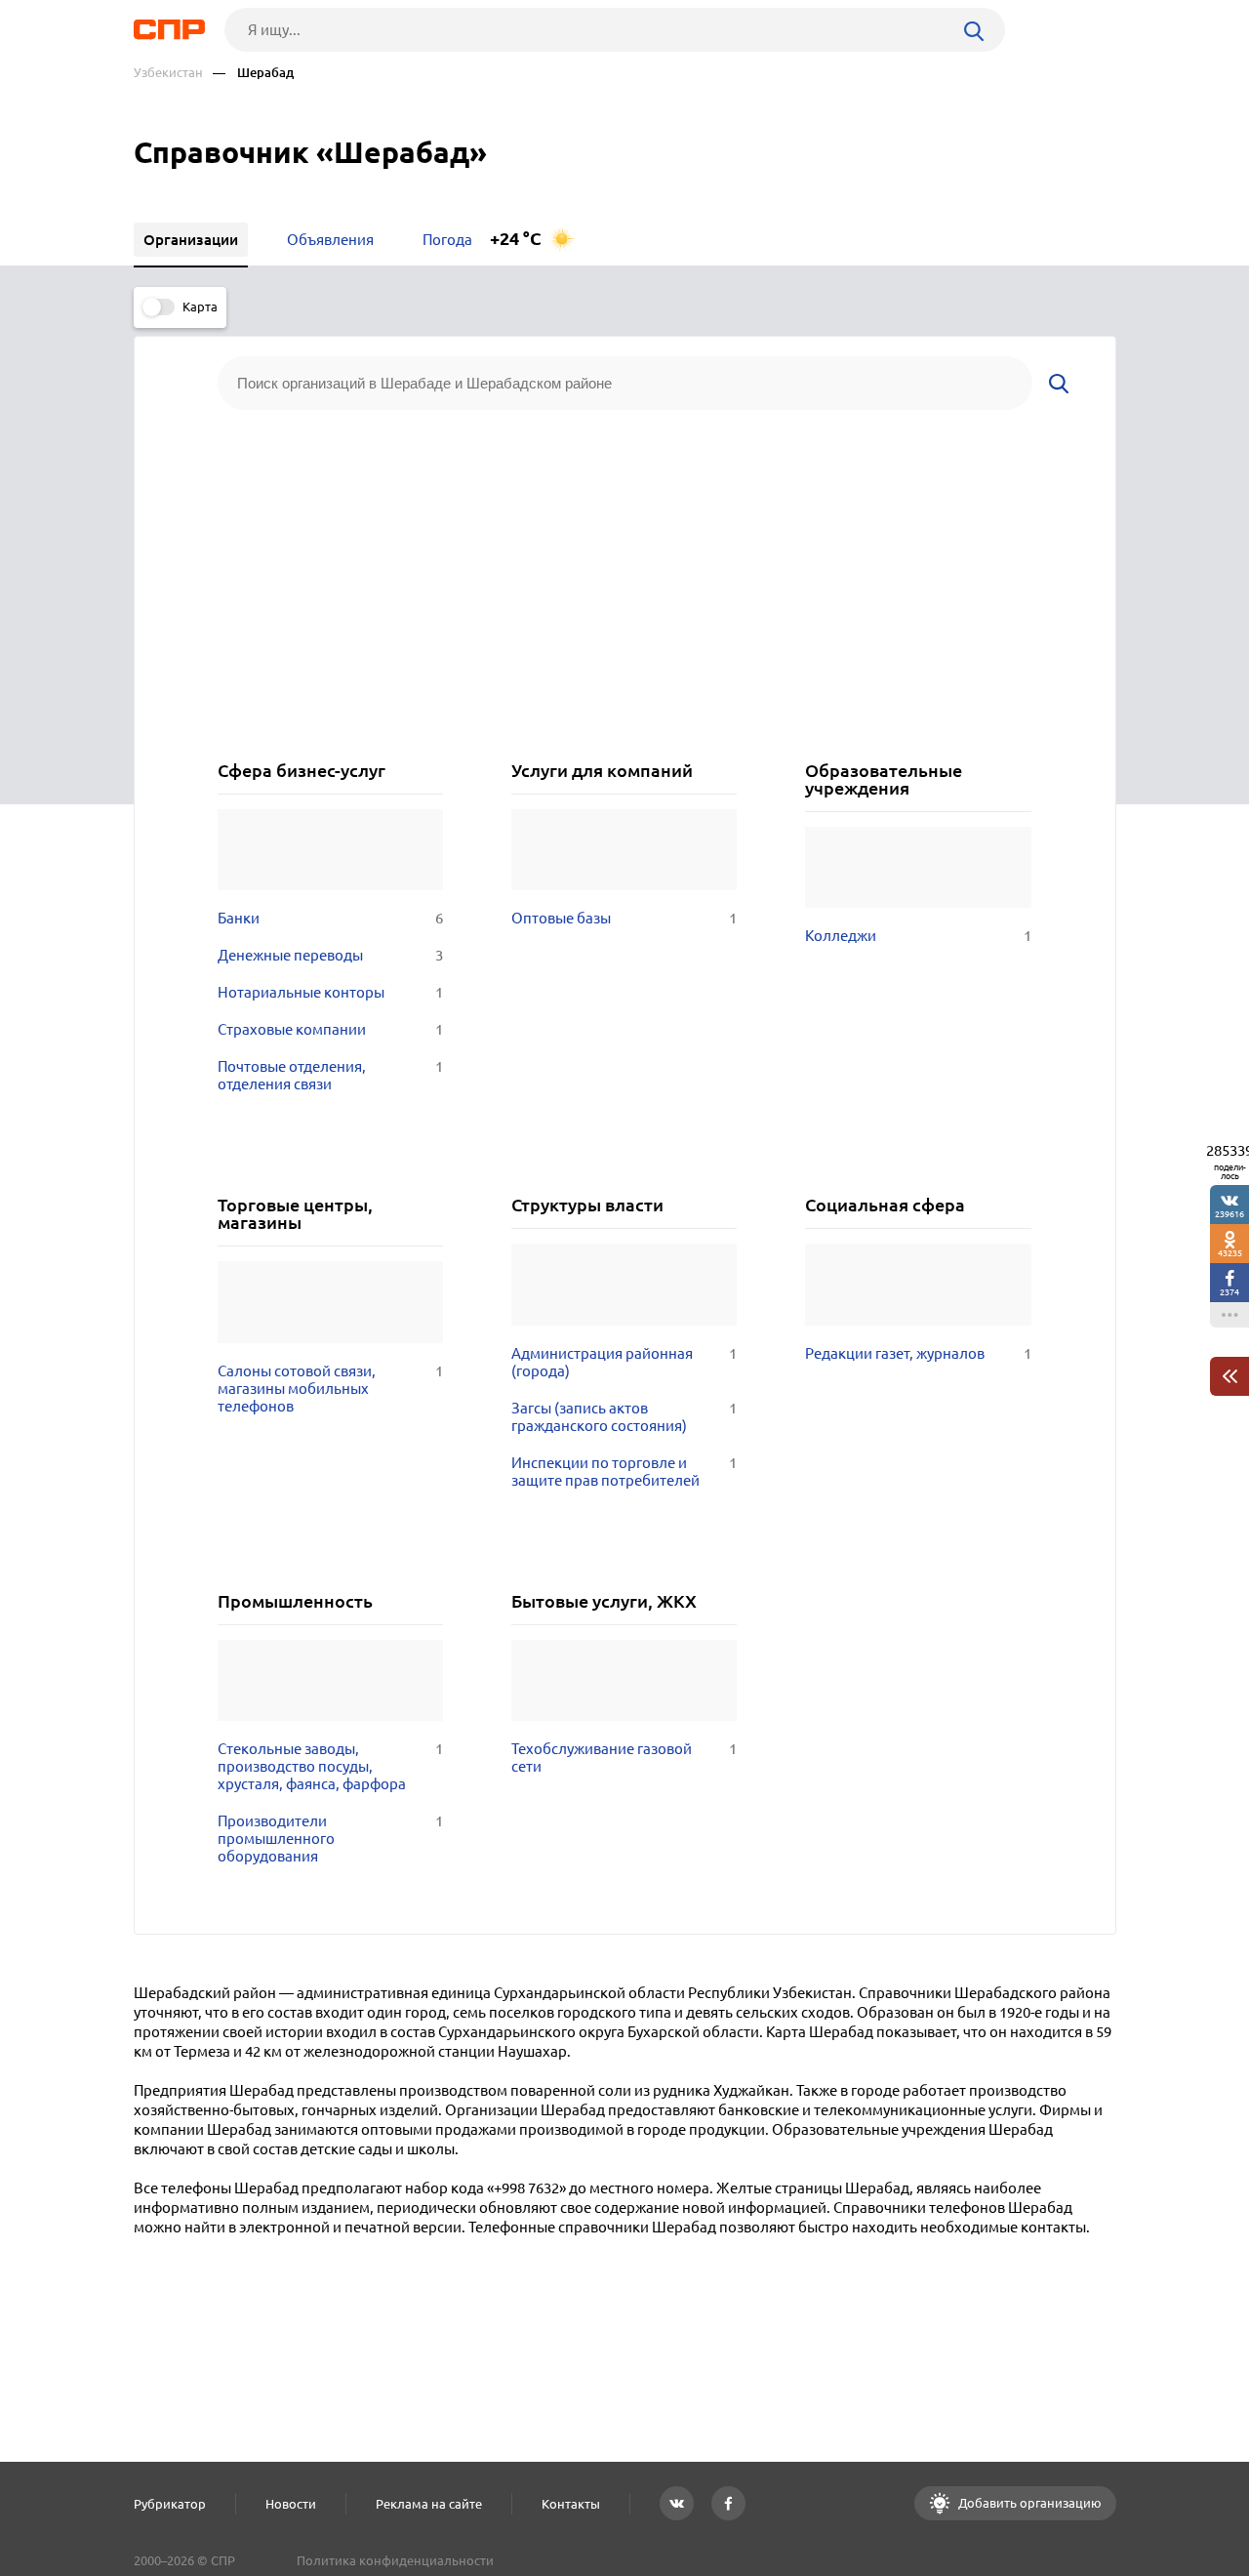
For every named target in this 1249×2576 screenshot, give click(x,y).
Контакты (571, 2504)
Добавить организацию (1028, 2503)
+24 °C (516, 239)
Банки (330, 918)
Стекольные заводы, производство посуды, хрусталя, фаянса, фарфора (330, 1766)
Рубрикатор (170, 2504)
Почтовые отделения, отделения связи (330, 1075)
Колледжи (918, 936)
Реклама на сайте (429, 2504)
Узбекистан (168, 73)
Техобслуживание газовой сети (624, 1758)
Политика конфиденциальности (395, 2560)
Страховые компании (330, 1029)
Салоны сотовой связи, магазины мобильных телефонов (330, 1389)
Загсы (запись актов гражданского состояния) (624, 1417)
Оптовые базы (624, 918)
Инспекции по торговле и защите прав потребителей (624, 1472)
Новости (291, 2504)
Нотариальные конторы (330, 992)
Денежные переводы (330, 955)
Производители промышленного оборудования (330, 1839)
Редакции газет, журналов (918, 1353)
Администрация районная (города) (624, 1362)
